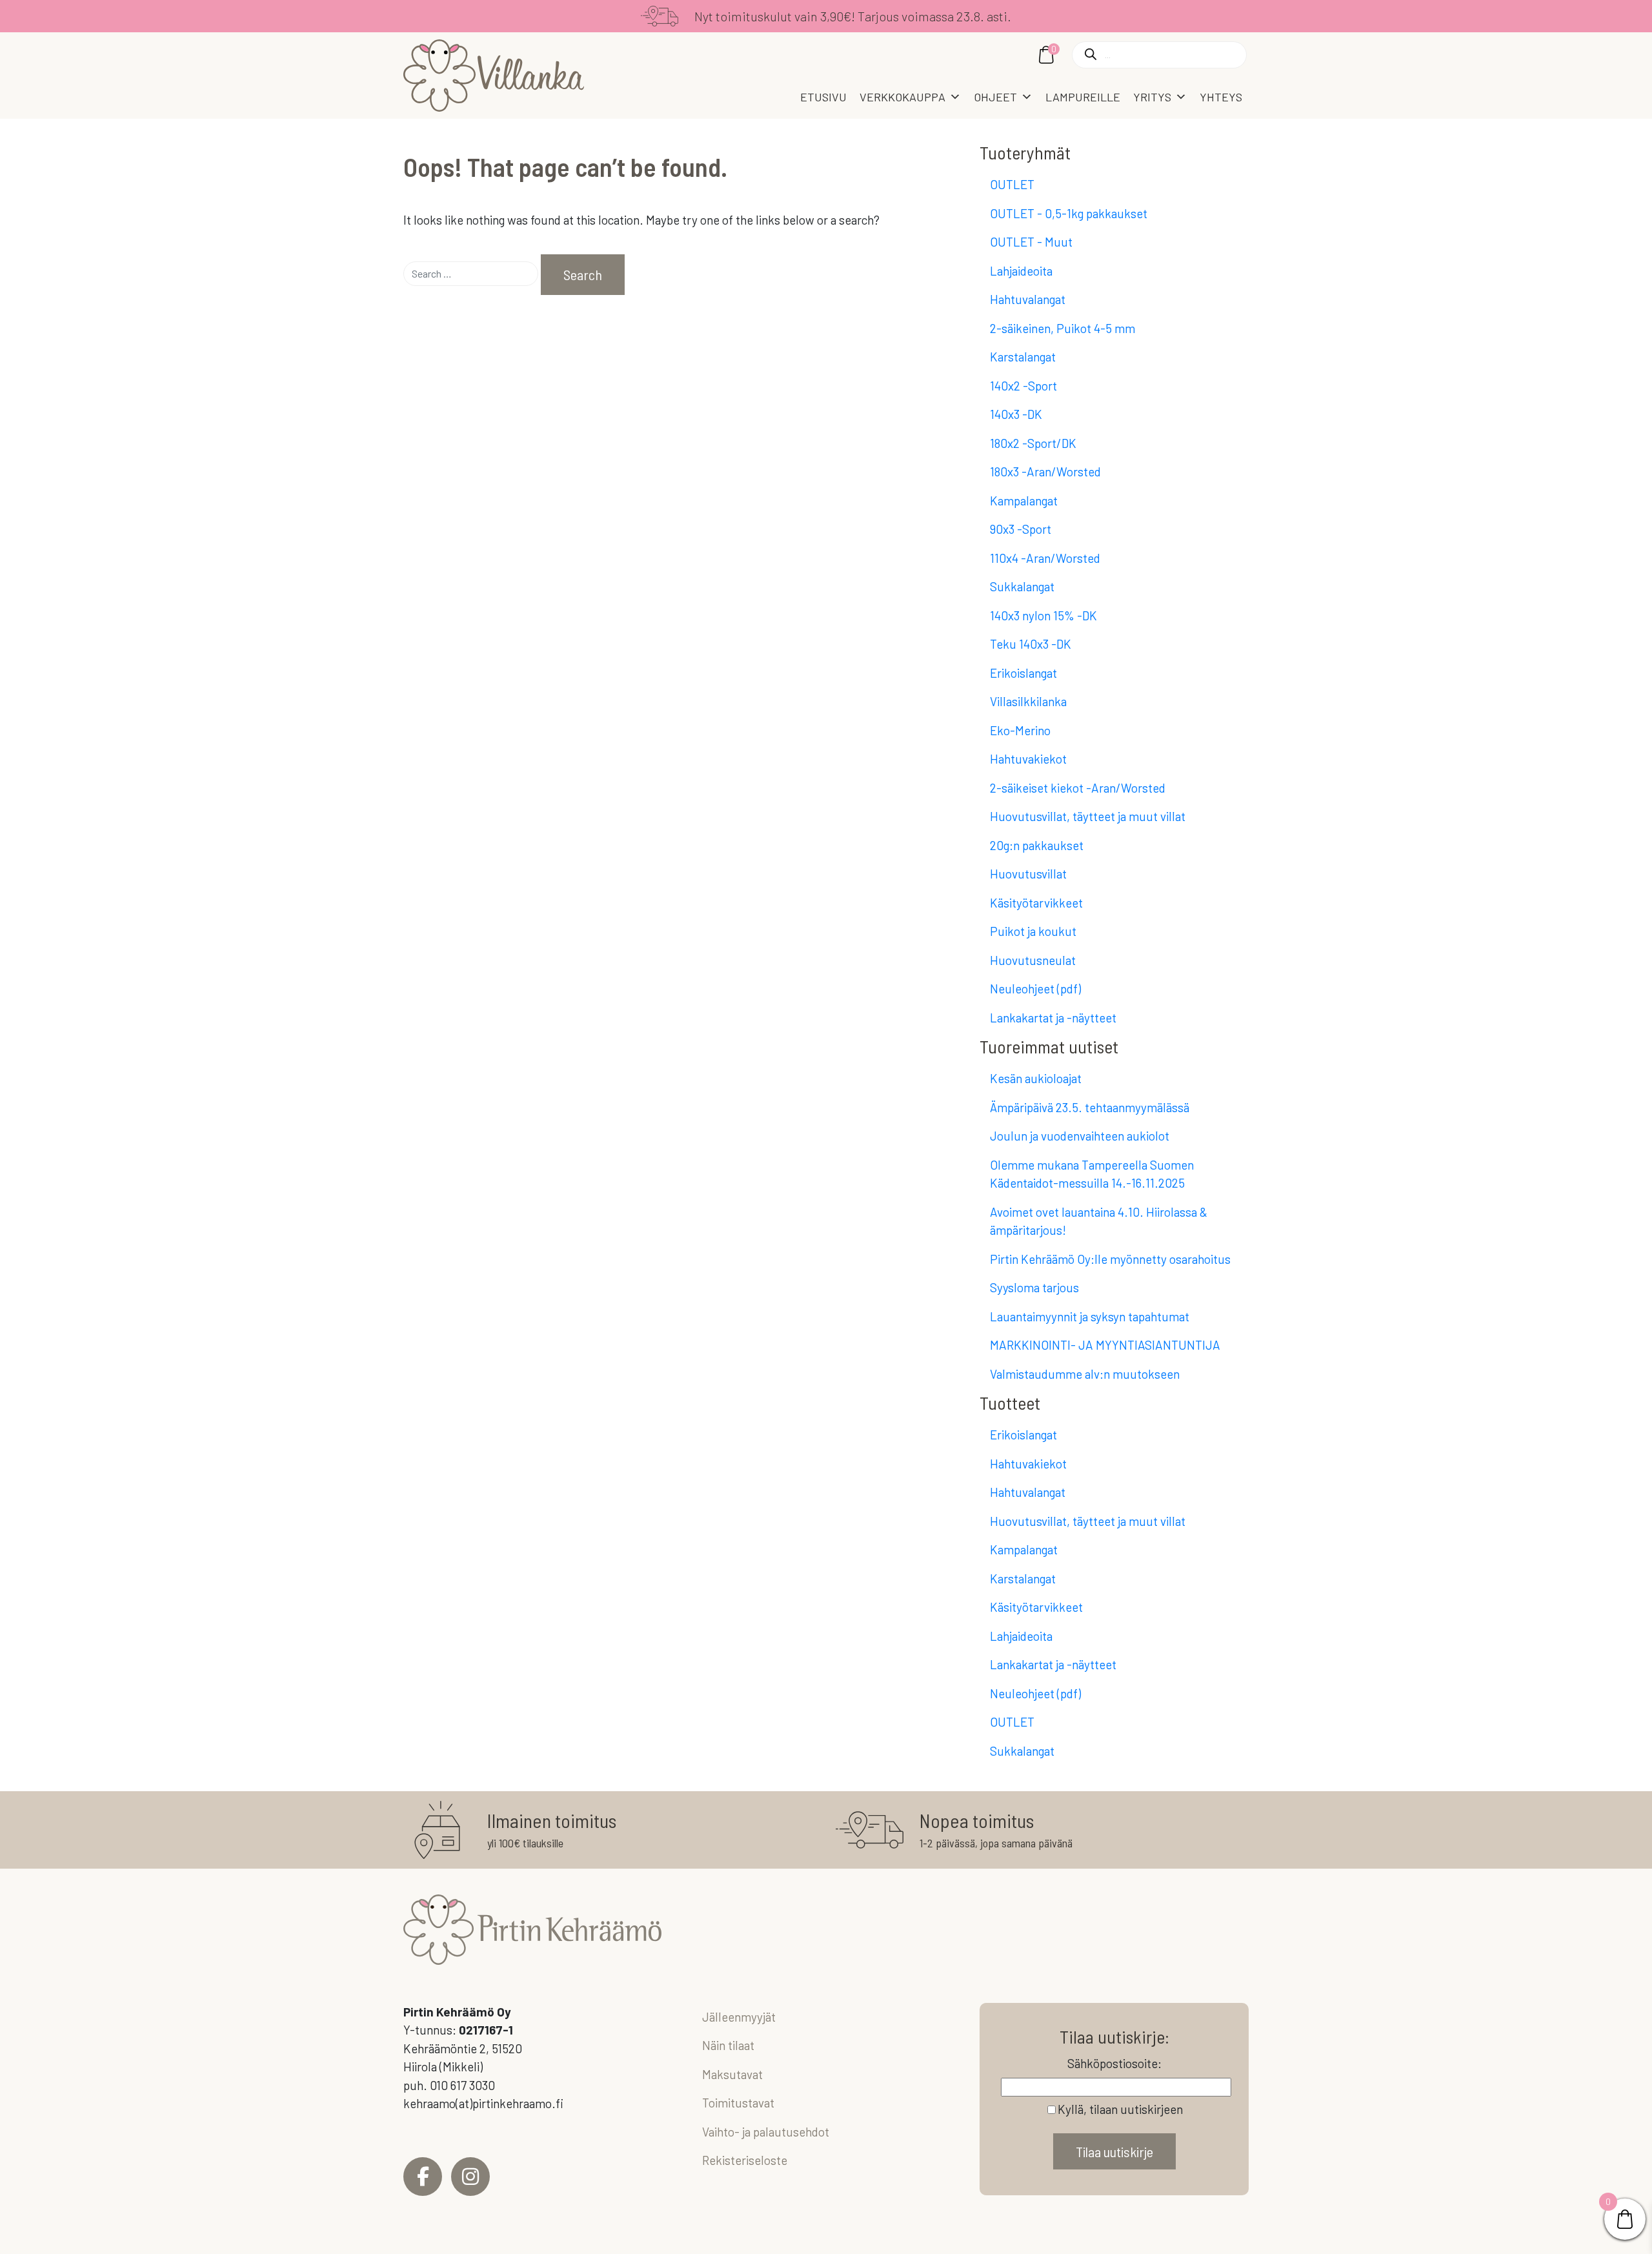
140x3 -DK (1016, 414)
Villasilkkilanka (1028, 701)
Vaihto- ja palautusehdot (766, 2132)
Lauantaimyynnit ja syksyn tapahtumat (1090, 1316)
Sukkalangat (1022, 586)
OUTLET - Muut (1031, 242)
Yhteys (1221, 97)
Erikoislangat (1023, 673)
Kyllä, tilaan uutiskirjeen (1120, 2109)
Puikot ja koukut (1033, 931)
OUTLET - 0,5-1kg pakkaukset (1069, 213)
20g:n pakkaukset (1037, 845)
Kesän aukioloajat (1036, 1078)
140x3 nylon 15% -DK (1043, 615)
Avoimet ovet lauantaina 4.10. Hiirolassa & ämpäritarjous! (1099, 1221)
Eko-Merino (1020, 730)
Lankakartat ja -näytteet (1053, 1018)
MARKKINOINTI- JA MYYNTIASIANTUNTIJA (1105, 1345)
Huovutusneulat (1033, 960)
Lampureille (1083, 97)
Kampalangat (1024, 501)
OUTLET (1012, 184)
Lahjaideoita (1021, 271)
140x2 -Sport (1023, 386)
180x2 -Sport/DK (1033, 443)
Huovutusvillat (1028, 874)
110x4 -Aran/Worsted (1045, 558)
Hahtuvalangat (1028, 299)
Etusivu (823, 97)
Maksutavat (732, 2074)
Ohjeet (995, 97)
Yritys (1152, 97)
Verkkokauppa (902, 97)
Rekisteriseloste (745, 2160)
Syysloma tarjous (1034, 1287)
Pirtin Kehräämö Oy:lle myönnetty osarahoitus (1110, 1259)
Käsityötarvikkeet (1036, 903)
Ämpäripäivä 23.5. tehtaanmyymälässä (1090, 1107)
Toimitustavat (738, 2103)
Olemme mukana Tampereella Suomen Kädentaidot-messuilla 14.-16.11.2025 (1092, 1174)
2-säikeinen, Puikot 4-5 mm (1063, 328)
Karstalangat (1023, 357)
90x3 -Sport (1021, 529)
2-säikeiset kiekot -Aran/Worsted (1078, 788)
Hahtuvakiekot (1028, 759)
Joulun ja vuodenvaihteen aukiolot (1080, 1136)
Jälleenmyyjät (739, 2017)
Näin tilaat (728, 2045)
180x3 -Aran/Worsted (1045, 472)
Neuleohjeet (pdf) (1035, 989)
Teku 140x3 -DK (1031, 644)
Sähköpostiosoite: (1114, 2063)
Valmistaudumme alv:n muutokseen (1085, 1374)
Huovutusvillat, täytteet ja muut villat (1088, 816)
